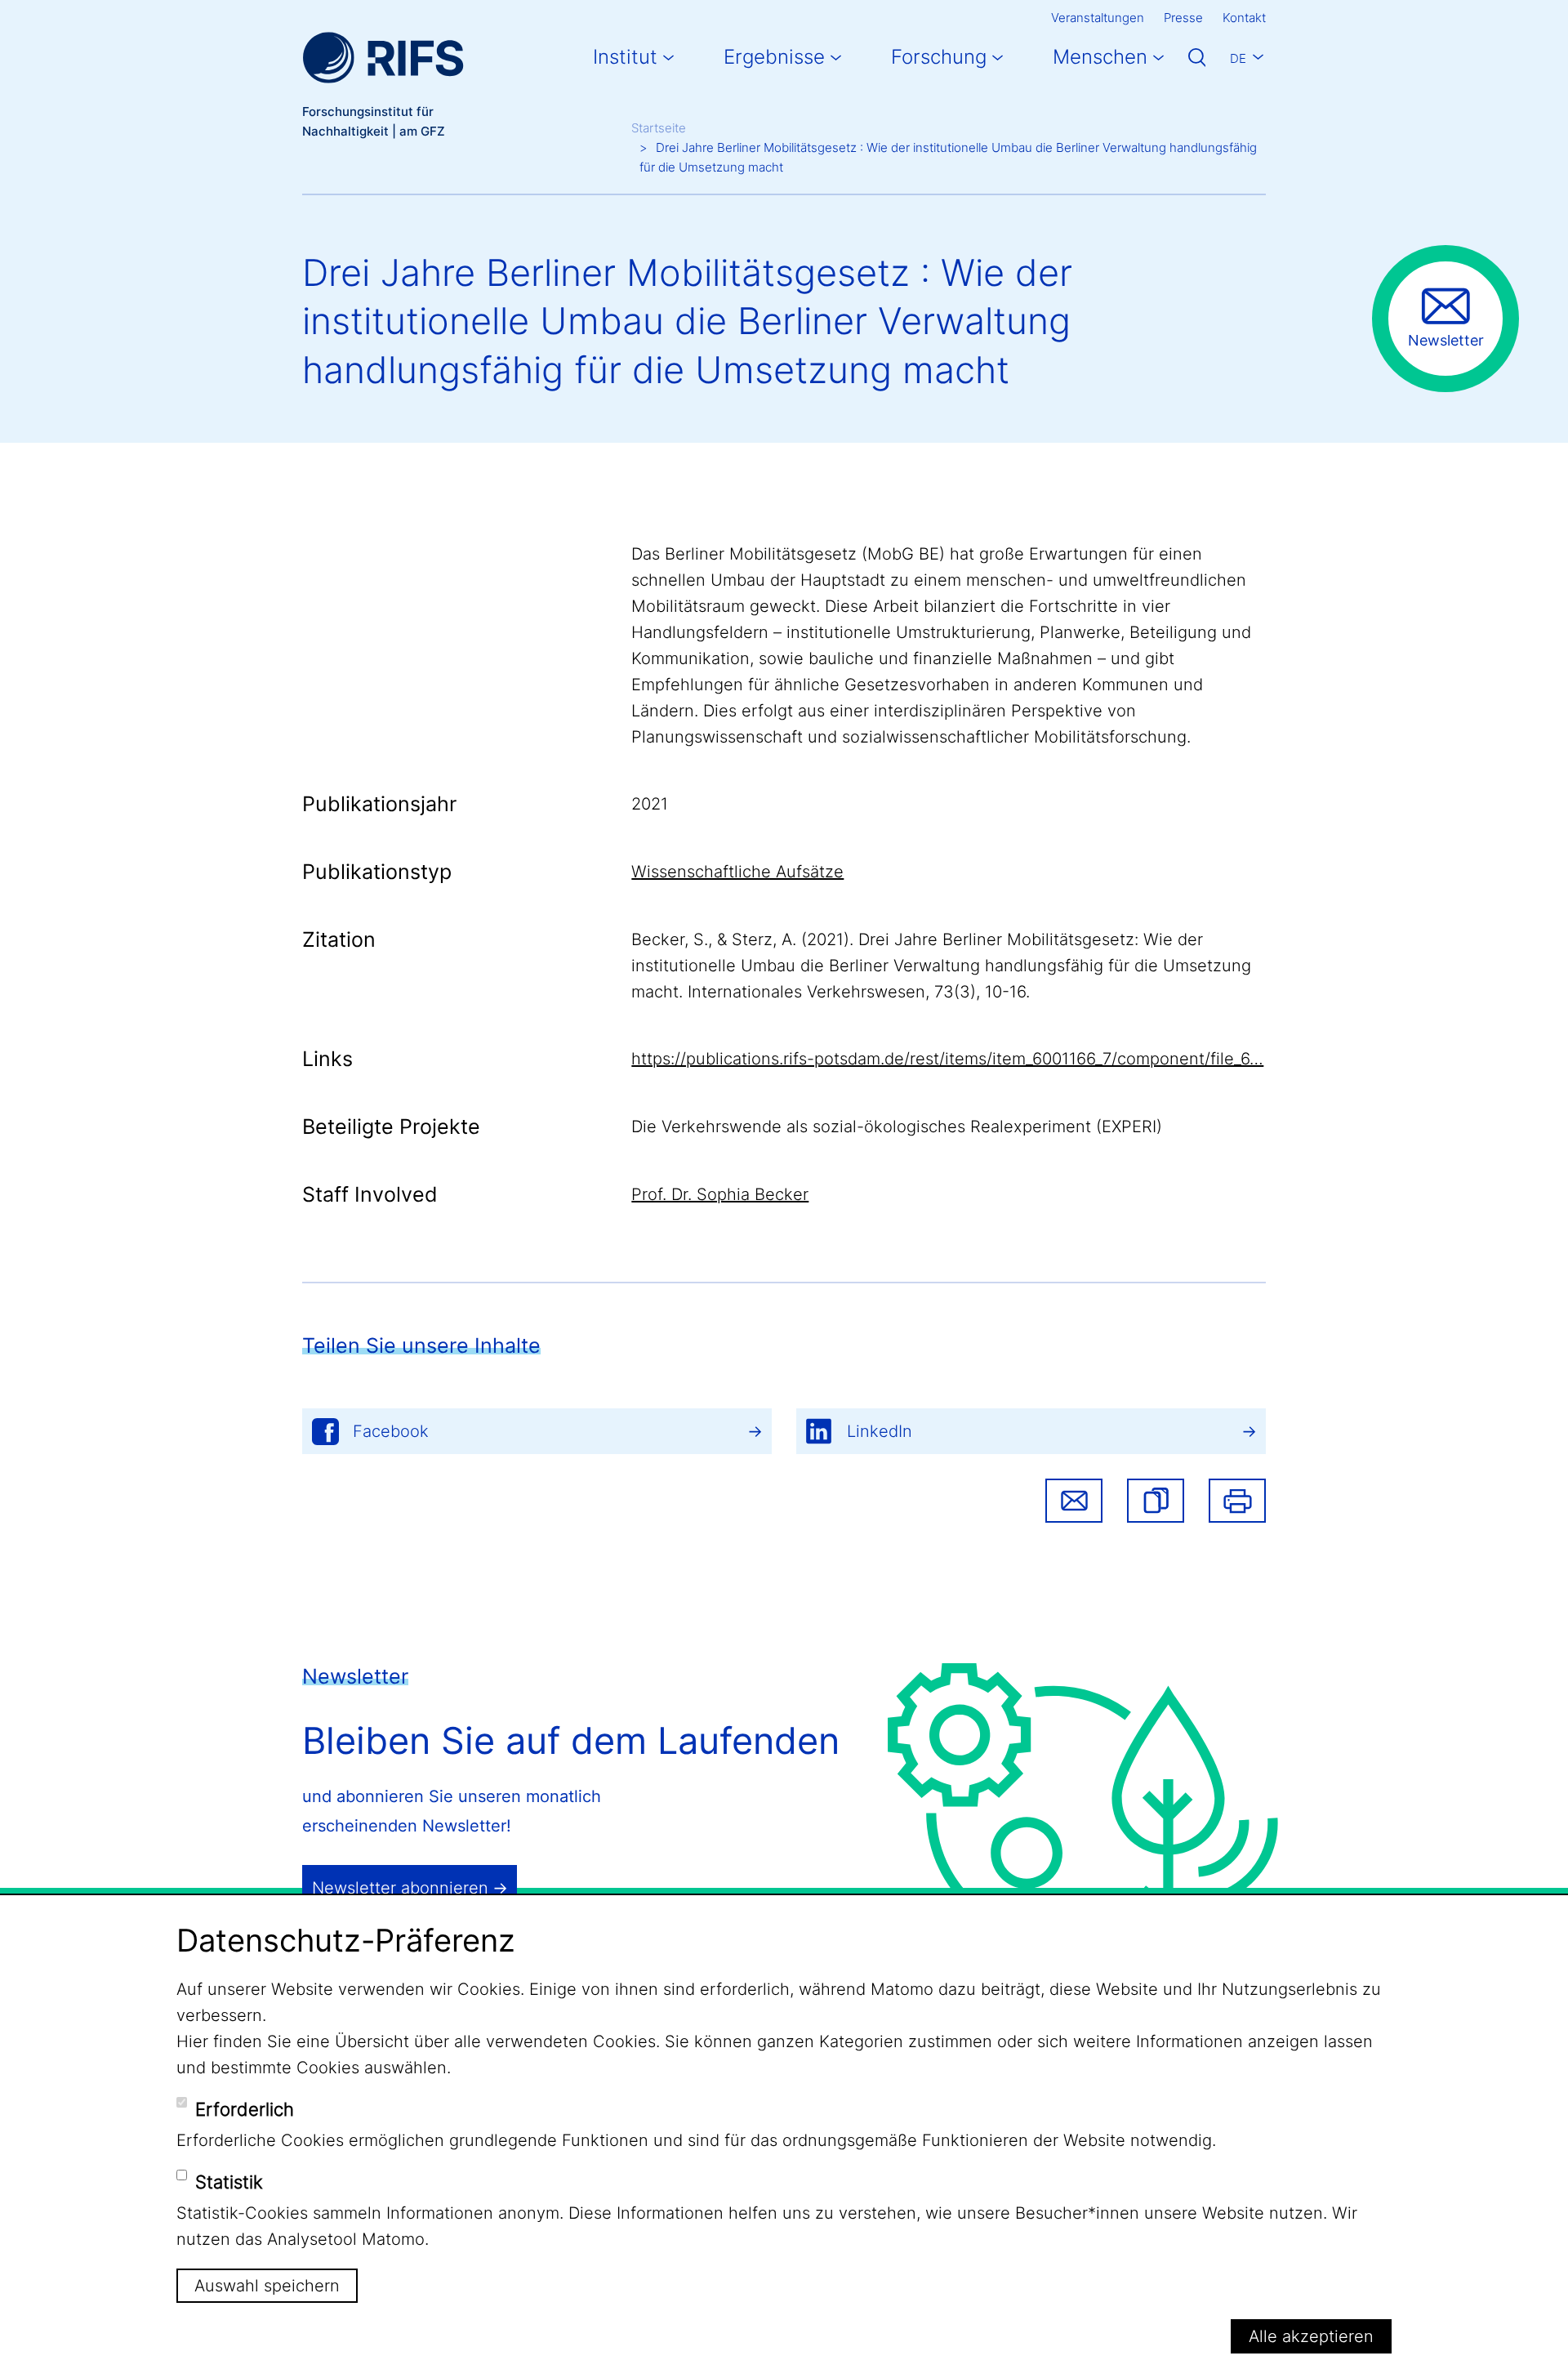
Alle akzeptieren (1311, 2336)
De (1238, 58)
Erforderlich (245, 2109)
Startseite (659, 128)
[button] (1156, 1501)
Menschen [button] (1100, 57)
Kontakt (1244, 18)
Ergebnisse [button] (774, 57)
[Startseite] (383, 58)
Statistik (229, 2182)
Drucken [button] (1237, 1501)
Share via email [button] (1074, 1501)
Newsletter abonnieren (400, 1888)
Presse (1183, 18)
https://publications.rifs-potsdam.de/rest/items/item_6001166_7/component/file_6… (947, 1059)
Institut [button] (625, 57)
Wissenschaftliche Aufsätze (737, 872)
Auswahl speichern (267, 2286)
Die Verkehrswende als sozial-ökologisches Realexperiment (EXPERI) (897, 1127)
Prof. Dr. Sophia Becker (720, 1194)
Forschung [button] (939, 57)
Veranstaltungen (1098, 18)
